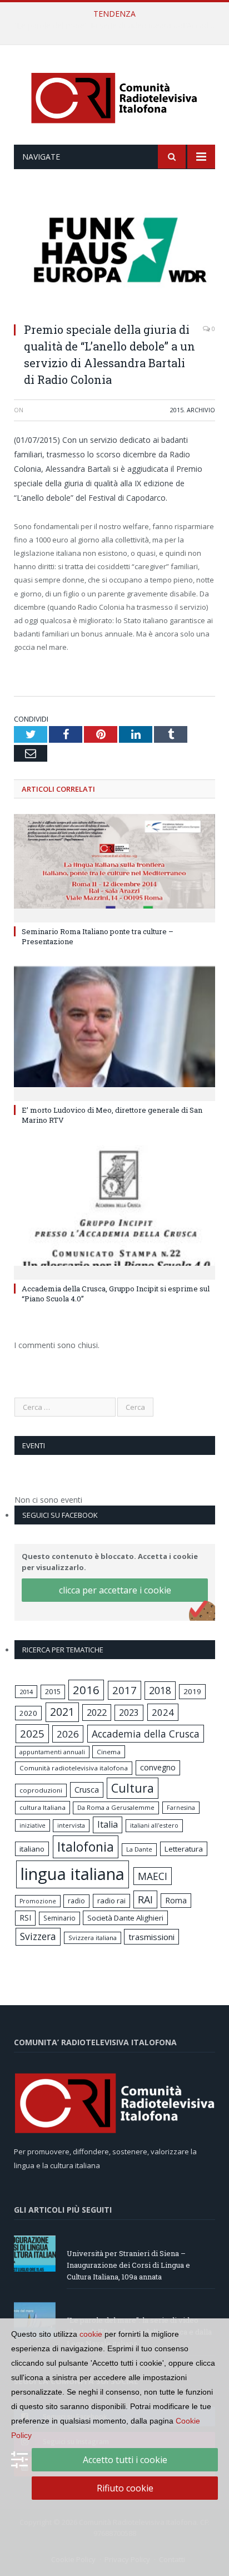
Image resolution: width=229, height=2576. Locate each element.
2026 (68, 1734)
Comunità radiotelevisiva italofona (74, 1768)
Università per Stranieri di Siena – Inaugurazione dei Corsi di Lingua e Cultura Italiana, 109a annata (128, 2265)
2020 (28, 1713)
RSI (25, 1918)
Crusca (87, 1790)
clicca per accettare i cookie (115, 1590)
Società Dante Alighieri (125, 1918)
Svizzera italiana (93, 1938)
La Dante (139, 1849)
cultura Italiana (43, 1807)
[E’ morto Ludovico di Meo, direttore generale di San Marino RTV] (114, 1032)
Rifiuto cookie (125, 2488)
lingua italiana (73, 1874)
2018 (160, 1690)
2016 (86, 1690)
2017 (125, 1690)
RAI (145, 1899)
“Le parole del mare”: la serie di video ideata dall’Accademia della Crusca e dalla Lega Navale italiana (117, 26)
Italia (108, 1824)
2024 (163, 1712)
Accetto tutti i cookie (125, 2460)
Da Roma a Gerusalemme (116, 1807)
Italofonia (86, 1847)
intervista (71, 1825)
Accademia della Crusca (146, 1734)
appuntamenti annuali (52, 1752)
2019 (192, 1691)
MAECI (153, 1876)
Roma (176, 1900)
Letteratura (184, 1849)
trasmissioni (151, 1937)
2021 (62, 1712)
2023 (129, 1713)
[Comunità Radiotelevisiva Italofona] (114, 97)
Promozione (38, 1901)
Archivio (201, 410)
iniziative (33, 1825)
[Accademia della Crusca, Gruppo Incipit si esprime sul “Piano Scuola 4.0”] (114, 1211)
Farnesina (181, 1808)
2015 (177, 410)
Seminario (59, 1918)
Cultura (133, 1788)
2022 (97, 1713)
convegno (158, 1767)
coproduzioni (41, 1790)
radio (76, 1901)
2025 (32, 1734)
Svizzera (38, 1936)
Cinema (109, 1752)
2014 (26, 1692)
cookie (91, 2334)
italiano (32, 1849)
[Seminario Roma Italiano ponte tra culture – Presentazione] (114, 867)
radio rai (111, 1901)
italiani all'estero (154, 1825)
